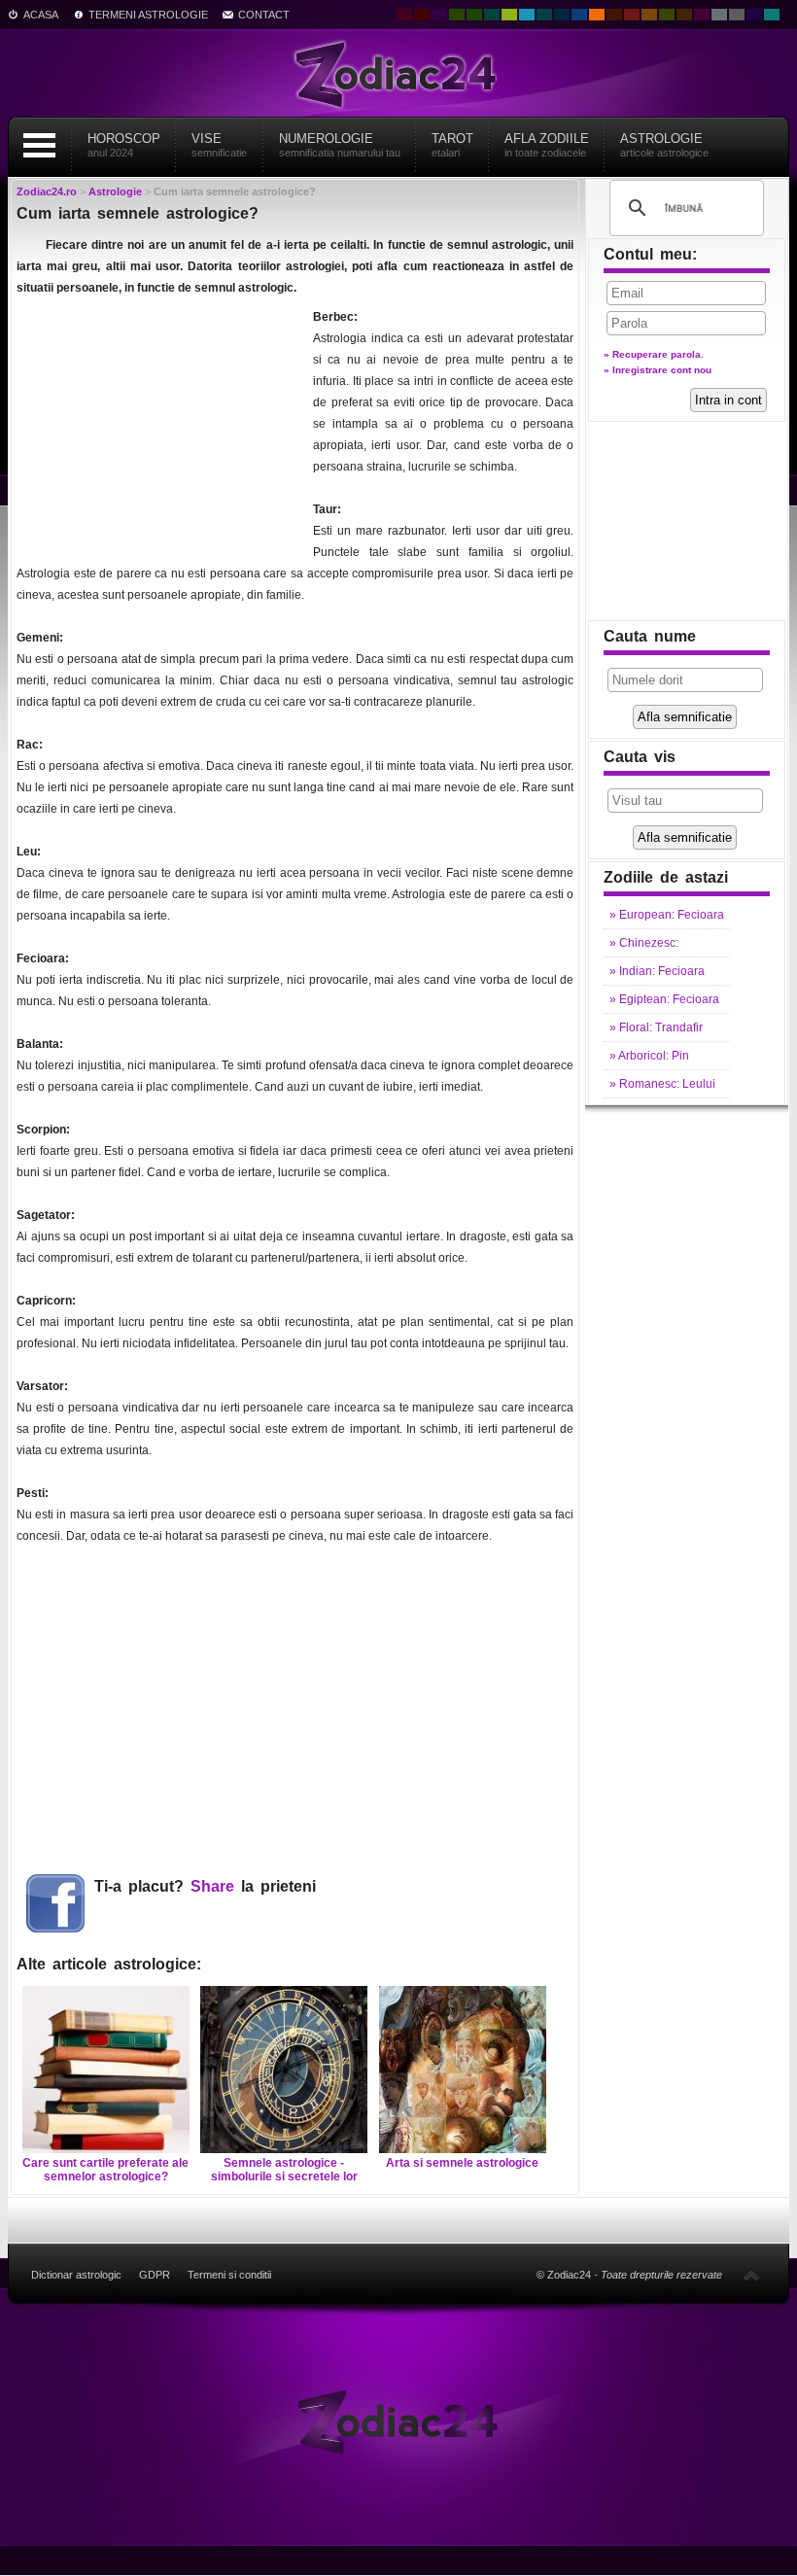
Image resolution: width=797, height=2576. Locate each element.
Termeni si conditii (229, 2275)
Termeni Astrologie (148, 15)
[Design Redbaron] (422, 15)
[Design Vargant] (632, 15)
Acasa (41, 15)
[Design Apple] (509, 15)
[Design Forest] (667, 15)
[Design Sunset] (649, 15)
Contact (264, 15)
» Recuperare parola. (654, 354)
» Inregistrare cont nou (658, 370)
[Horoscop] (399, 2420)
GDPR (155, 2275)
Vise (219, 145)
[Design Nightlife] (754, 15)
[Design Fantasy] (702, 15)
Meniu (39, 145)
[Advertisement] (162, 428)
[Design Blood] (404, 15)
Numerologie (340, 145)
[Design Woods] (474, 15)
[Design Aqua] (527, 15)
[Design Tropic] (492, 15)
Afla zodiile (547, 145)
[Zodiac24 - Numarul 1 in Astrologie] (398, 73)
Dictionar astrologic (76, 2275)
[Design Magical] (439, 15)
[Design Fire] (597, 15)
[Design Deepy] (579, 15)
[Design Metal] (719, 15)
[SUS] (751, 2275)
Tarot (452, 145)
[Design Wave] (772, 15)
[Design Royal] (562, 15)
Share (212, 1886)
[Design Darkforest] (457, 15)
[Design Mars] (614, 15)
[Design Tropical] (544, 15)
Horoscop (124, 145)
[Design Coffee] (684, 15)
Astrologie (664, 145)
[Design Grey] (737, 15)
